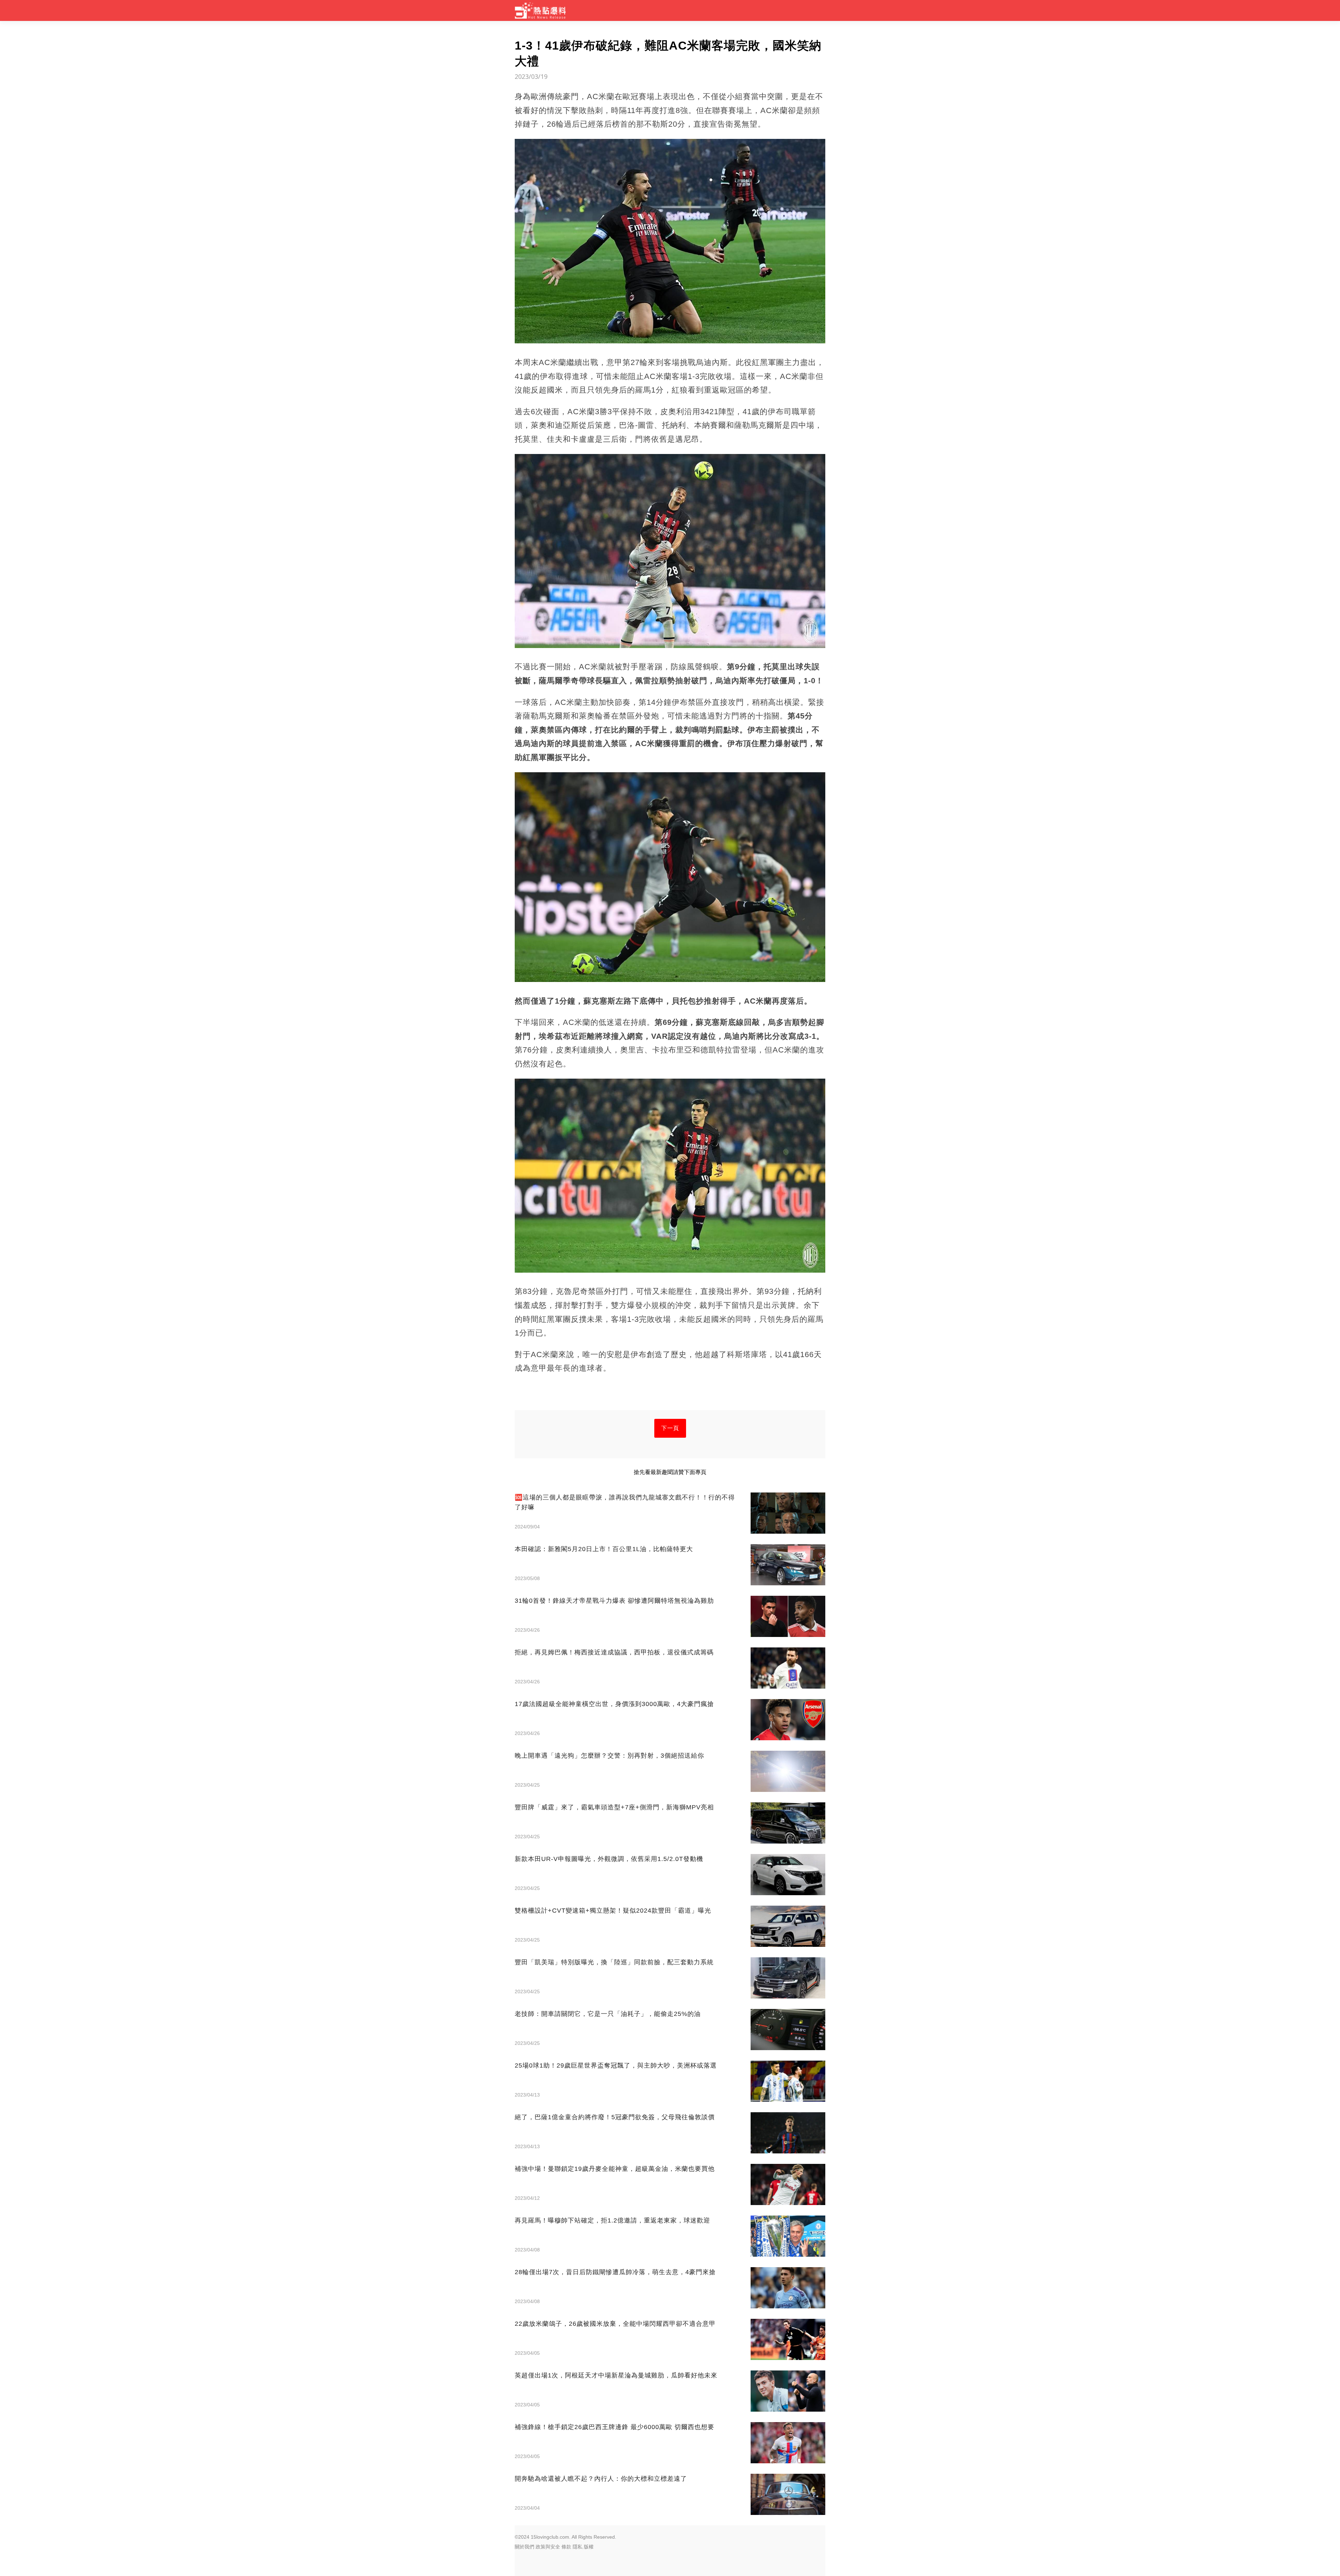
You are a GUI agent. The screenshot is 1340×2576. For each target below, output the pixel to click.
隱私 (578, 2547)
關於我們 (524, 2547)
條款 (566, 2547)
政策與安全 (548, 2547)
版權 (589, 2547)
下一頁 (670, 1428)
